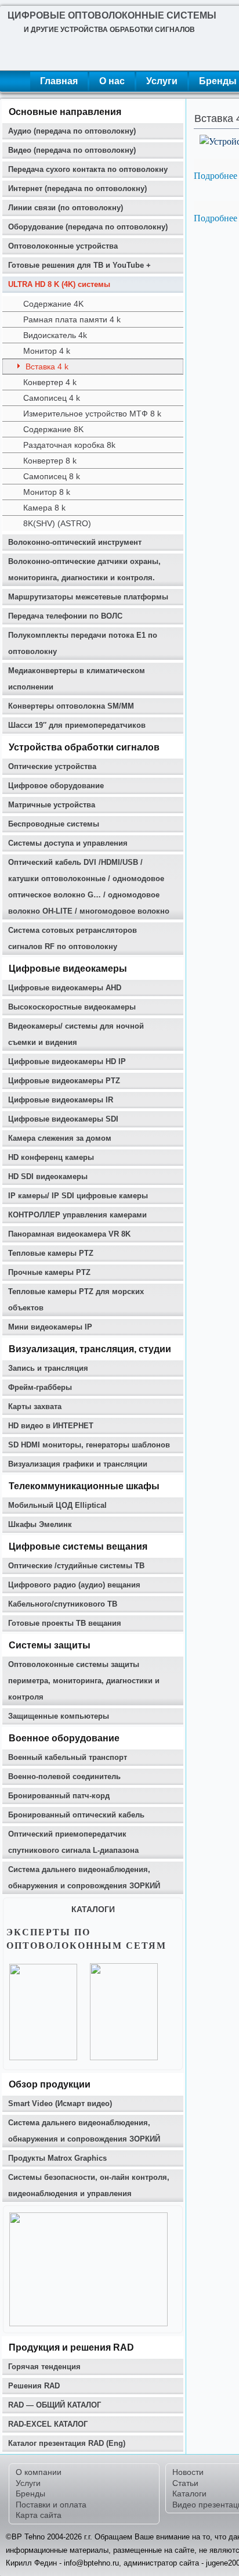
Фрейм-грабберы (40, 1387)
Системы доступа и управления (68, 843)
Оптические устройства (52, 766)
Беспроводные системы (54, 824)
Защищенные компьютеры (59, 1716)
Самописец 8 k (52, 476)
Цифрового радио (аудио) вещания (74, 1585)
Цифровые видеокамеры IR (61, 1100)
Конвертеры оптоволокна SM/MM (71, 706)
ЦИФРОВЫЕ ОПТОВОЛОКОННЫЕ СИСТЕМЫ (112, 15)
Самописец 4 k (52, 398)
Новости (188, 2472)
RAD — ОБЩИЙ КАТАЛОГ (55, 2405)
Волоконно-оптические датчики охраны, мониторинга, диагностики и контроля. (84, 570)
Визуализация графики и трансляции (78, 1464)
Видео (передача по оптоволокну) (72, 150)
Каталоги (189, 2494)
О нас (112, 81)
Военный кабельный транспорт (68, 1757)
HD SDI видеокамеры (48, 1176)
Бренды (30, 2494)
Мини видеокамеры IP (50, 1327)
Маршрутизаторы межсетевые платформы (88, 597)
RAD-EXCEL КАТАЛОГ (48, 2424)
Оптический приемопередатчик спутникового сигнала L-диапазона (73, 1842)
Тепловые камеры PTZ (51, 1253)
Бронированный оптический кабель (76, 1815)
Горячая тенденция (44, 2367)
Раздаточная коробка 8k (69, 445)
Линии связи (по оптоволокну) (66, 208)
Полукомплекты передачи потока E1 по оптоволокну (83, 643)
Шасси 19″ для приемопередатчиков (77, 725)
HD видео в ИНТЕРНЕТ (51, 1426)
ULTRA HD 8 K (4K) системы (59, 284)
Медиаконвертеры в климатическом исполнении (77, 679)
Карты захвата (35, 1406)
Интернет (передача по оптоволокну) (77, 188)
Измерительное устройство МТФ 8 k (92, 414)
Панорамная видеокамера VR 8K (69, 1234)
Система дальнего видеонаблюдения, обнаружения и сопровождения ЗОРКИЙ (84, 1878)
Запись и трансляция (48, 1368)
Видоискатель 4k (55, 335)
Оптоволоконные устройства (63, 246)
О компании (39, 2472)
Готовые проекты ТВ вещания (65, 1623)
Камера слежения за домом (60, 1138)
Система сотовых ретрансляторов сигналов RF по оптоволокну (73, 938)
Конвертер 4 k (50, 382)
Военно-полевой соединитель (64, 1776)
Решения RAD (34, 2386)
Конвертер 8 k (50, 461)
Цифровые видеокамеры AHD (65, 988)
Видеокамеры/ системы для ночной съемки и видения (76, 1034)
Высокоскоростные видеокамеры (72, 1007)
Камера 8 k (44, 508)
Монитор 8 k (47, 492)
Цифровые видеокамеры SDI (63, 1119)
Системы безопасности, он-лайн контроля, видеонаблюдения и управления (89, 2185)
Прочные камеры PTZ (49, 1272)
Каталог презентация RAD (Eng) (67, 2443)
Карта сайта (39, 2515)
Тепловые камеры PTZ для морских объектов (76, 1300)
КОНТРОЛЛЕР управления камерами (77, 1215)
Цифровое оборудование (56, 786)
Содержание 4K (53, 304)
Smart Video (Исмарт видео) (60, 2103)
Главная (59, 81)
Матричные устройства (52, 805)
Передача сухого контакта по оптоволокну (88, 169)
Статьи (185, 2483)
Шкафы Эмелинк (40, 1524)
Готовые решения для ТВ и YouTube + (79, 265)
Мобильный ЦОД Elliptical (57, 1505)
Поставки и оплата (51, 2505)
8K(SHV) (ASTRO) (57, 523)
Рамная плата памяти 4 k (72, 319)
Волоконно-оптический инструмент (75, 542)
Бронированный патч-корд (59, 1796)
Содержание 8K (53, 429)
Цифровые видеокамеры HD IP (67, 1061)
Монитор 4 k (47, 351)
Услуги (162, 81)
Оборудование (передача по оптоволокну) (88, 227)
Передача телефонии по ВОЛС (65, 616)
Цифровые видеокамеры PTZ (64, 1081)
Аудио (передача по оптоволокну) (72, 131)
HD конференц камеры (51, 1157)
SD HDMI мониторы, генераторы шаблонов (89, 1445)
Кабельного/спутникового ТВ (63, 1604)
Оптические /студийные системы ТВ (76, 1566)
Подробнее (216, 175)
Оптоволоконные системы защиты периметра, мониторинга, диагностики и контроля (84, 1681)
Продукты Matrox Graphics (57, 2158)
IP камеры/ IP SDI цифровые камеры (78, 1196)
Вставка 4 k (47, 367)
